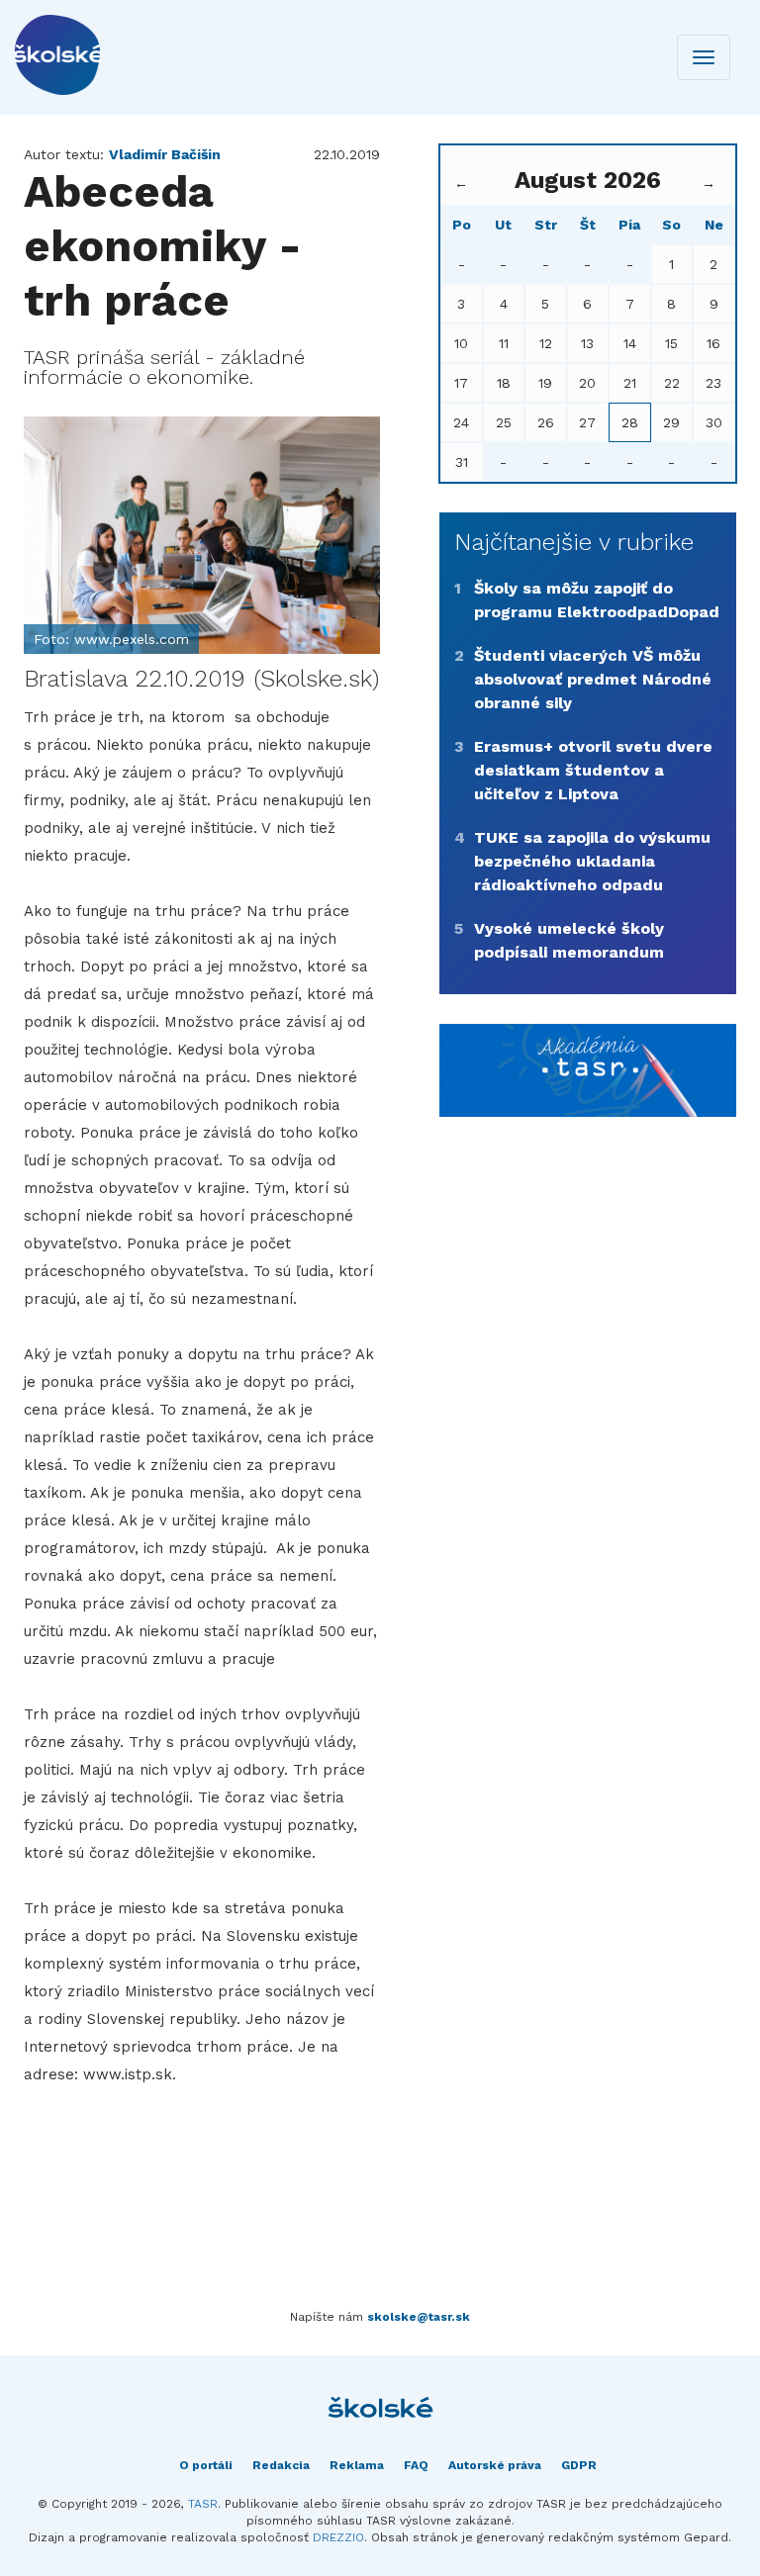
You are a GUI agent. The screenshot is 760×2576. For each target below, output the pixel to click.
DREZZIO (338, 2537)
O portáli (206, 2465)
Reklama (357, 2465)
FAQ (416, 2465)
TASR (203, 2504)
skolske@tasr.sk (419, 2317)
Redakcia (281, 2465)
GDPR (579, 2465)
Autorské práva (495, 2465)
